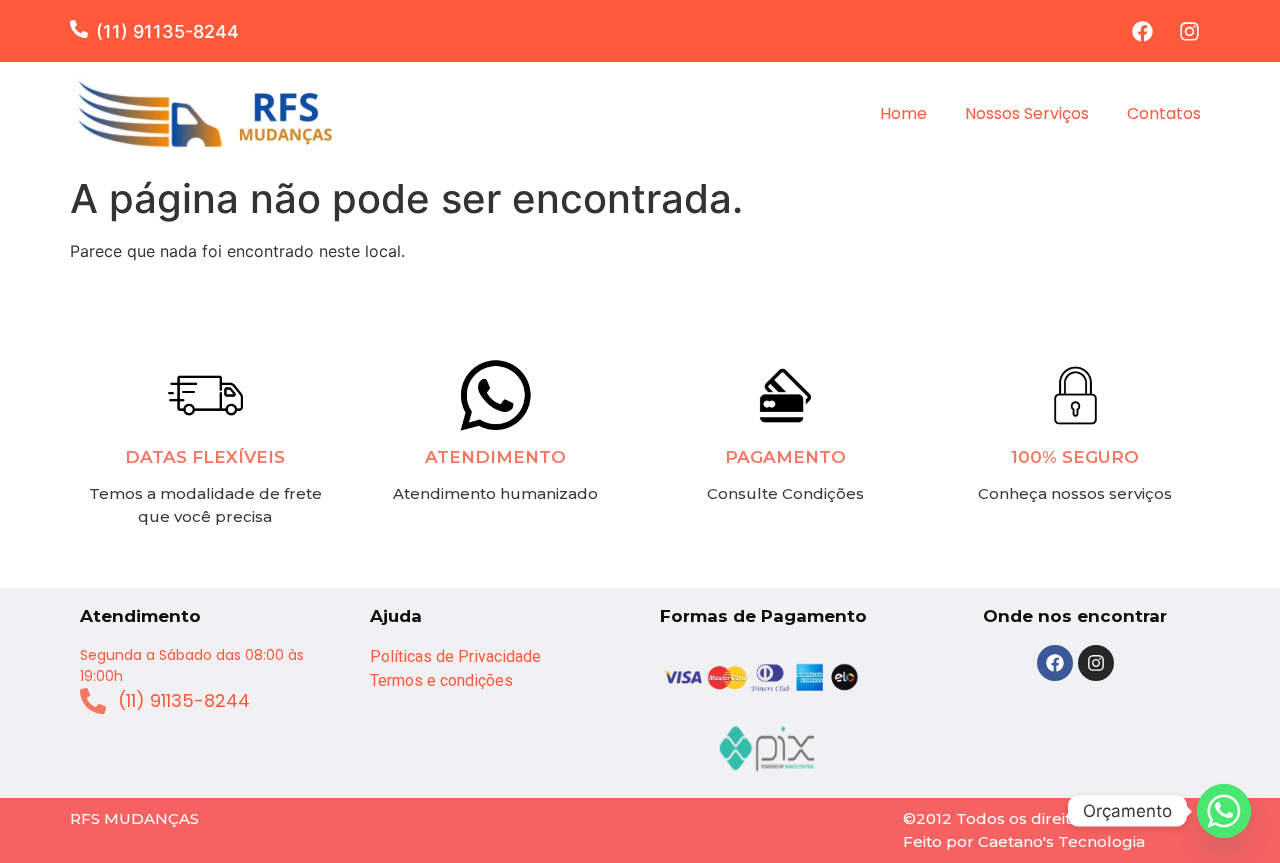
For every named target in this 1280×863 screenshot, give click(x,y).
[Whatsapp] (1224, 811)
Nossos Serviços (1027, 113)
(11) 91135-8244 (167, 31)
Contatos (1164, 113)
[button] (83, 29)
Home (903, 113)
